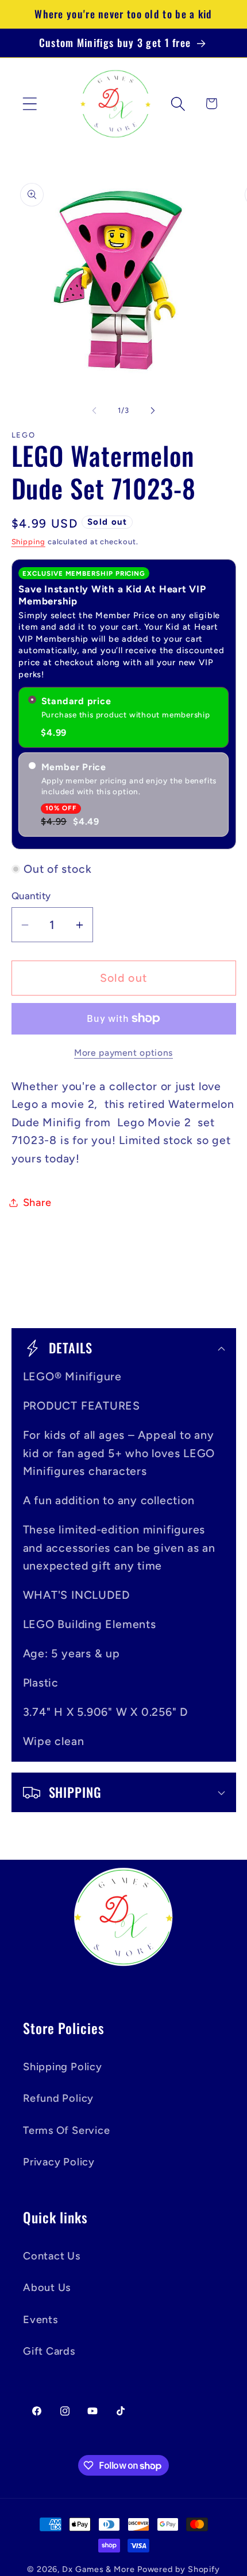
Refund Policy (58, 2098)
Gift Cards (49, 2351)
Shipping (28, 542)
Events (40, 2320)
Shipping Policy (63, 2067)
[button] (30, 104)
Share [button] (37, 1203)
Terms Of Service (66, 2130)
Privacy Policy (59, 2162)
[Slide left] (94, 411)
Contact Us (52, 2256)
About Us (47, 2288)
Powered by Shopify (179, 2569)
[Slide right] (153, 411)
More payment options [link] (123, 1053)
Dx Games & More (99, 2569)
